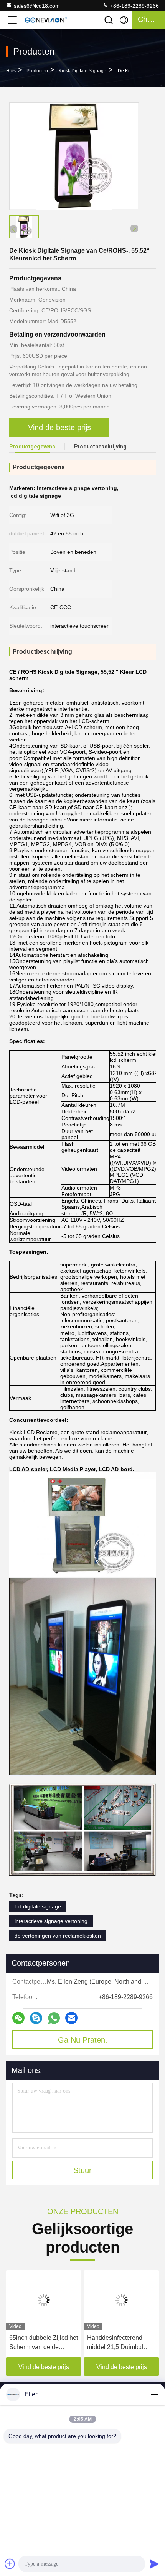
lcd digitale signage (38, 1906)
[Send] (154, 2564)
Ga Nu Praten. (83, 2040)
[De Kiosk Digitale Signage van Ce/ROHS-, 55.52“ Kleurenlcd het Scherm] (74, 156)
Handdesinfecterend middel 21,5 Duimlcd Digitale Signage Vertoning (115, 2343)
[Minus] (154, 2394)
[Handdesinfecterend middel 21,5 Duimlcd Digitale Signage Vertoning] (121, 2300)
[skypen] (36, 2018)
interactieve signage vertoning (51, 1921)
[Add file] (10, 2564)
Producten (37, 71)
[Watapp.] (54, 2018)
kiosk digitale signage (82, 71)
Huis (11, 71)
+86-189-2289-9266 (134, 6)
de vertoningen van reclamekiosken (58, 1936)
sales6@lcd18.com (37, 6)
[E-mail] (71, 2018)
